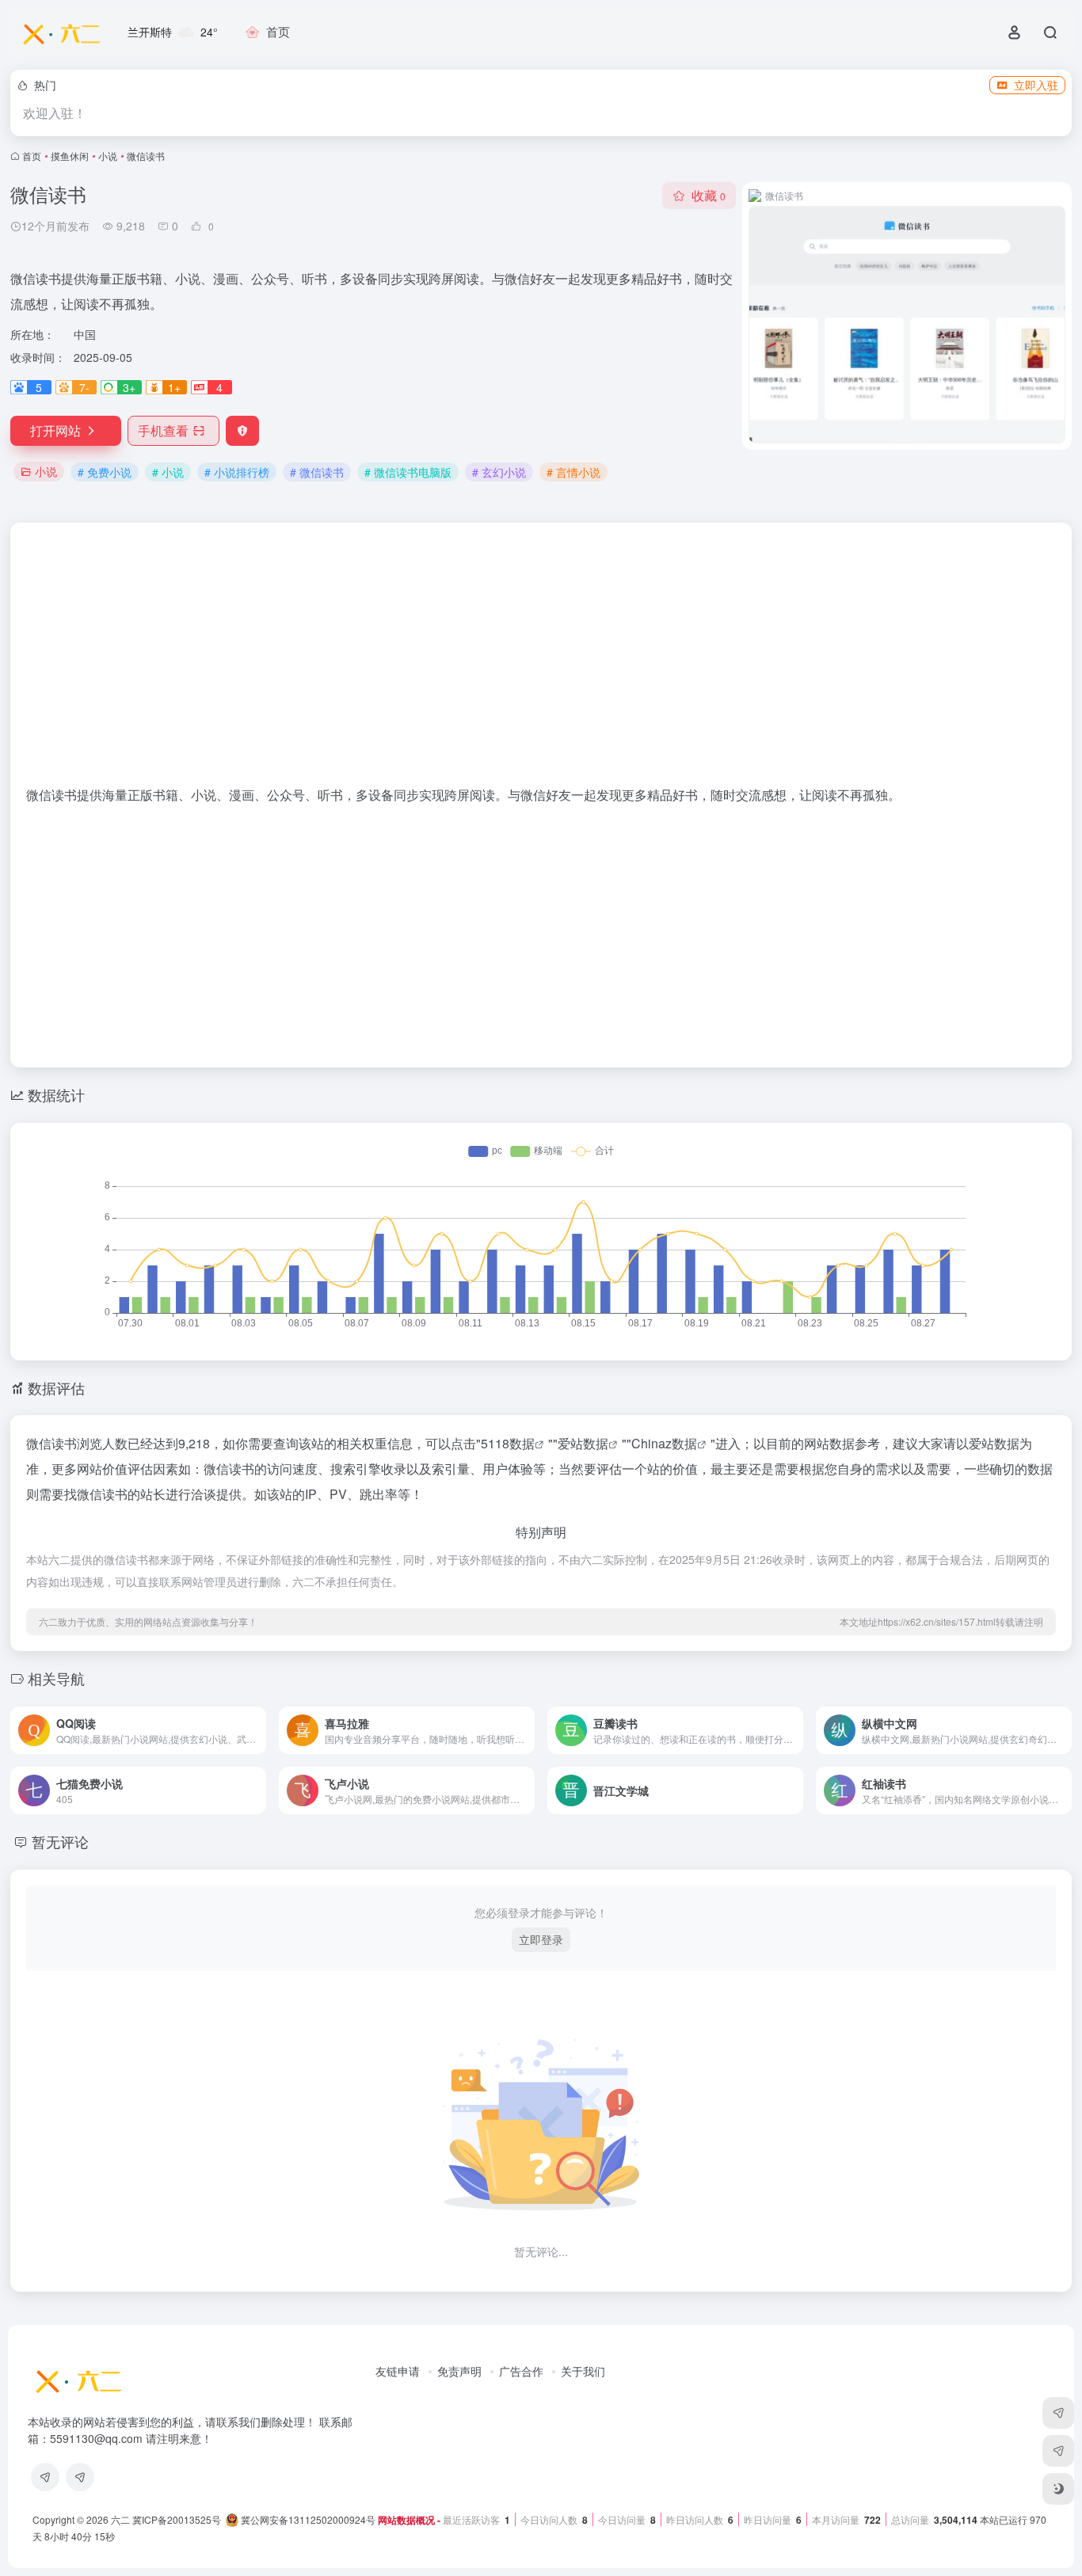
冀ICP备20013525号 (177, 2519)
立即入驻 (1036, 85)
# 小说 (168, 472)
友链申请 (398, 2371)
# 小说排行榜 (237, 472)
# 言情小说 (573, 472)
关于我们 (583, 2371)
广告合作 (521, 2371)
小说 (108, 156)
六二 (120, 2519)
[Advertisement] (541, 662)
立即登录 (541, 1939)
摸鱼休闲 (70, 156)
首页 (32, 156)
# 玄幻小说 (499, 472)
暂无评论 (60, 1841)
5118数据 (508, 1443)
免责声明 (459, 2371)
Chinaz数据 (664, 1443)
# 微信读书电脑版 (408, 472)
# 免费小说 (105, 472)
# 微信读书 (317, 472)
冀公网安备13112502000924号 (307, 2519)
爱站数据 (583, 1443)
